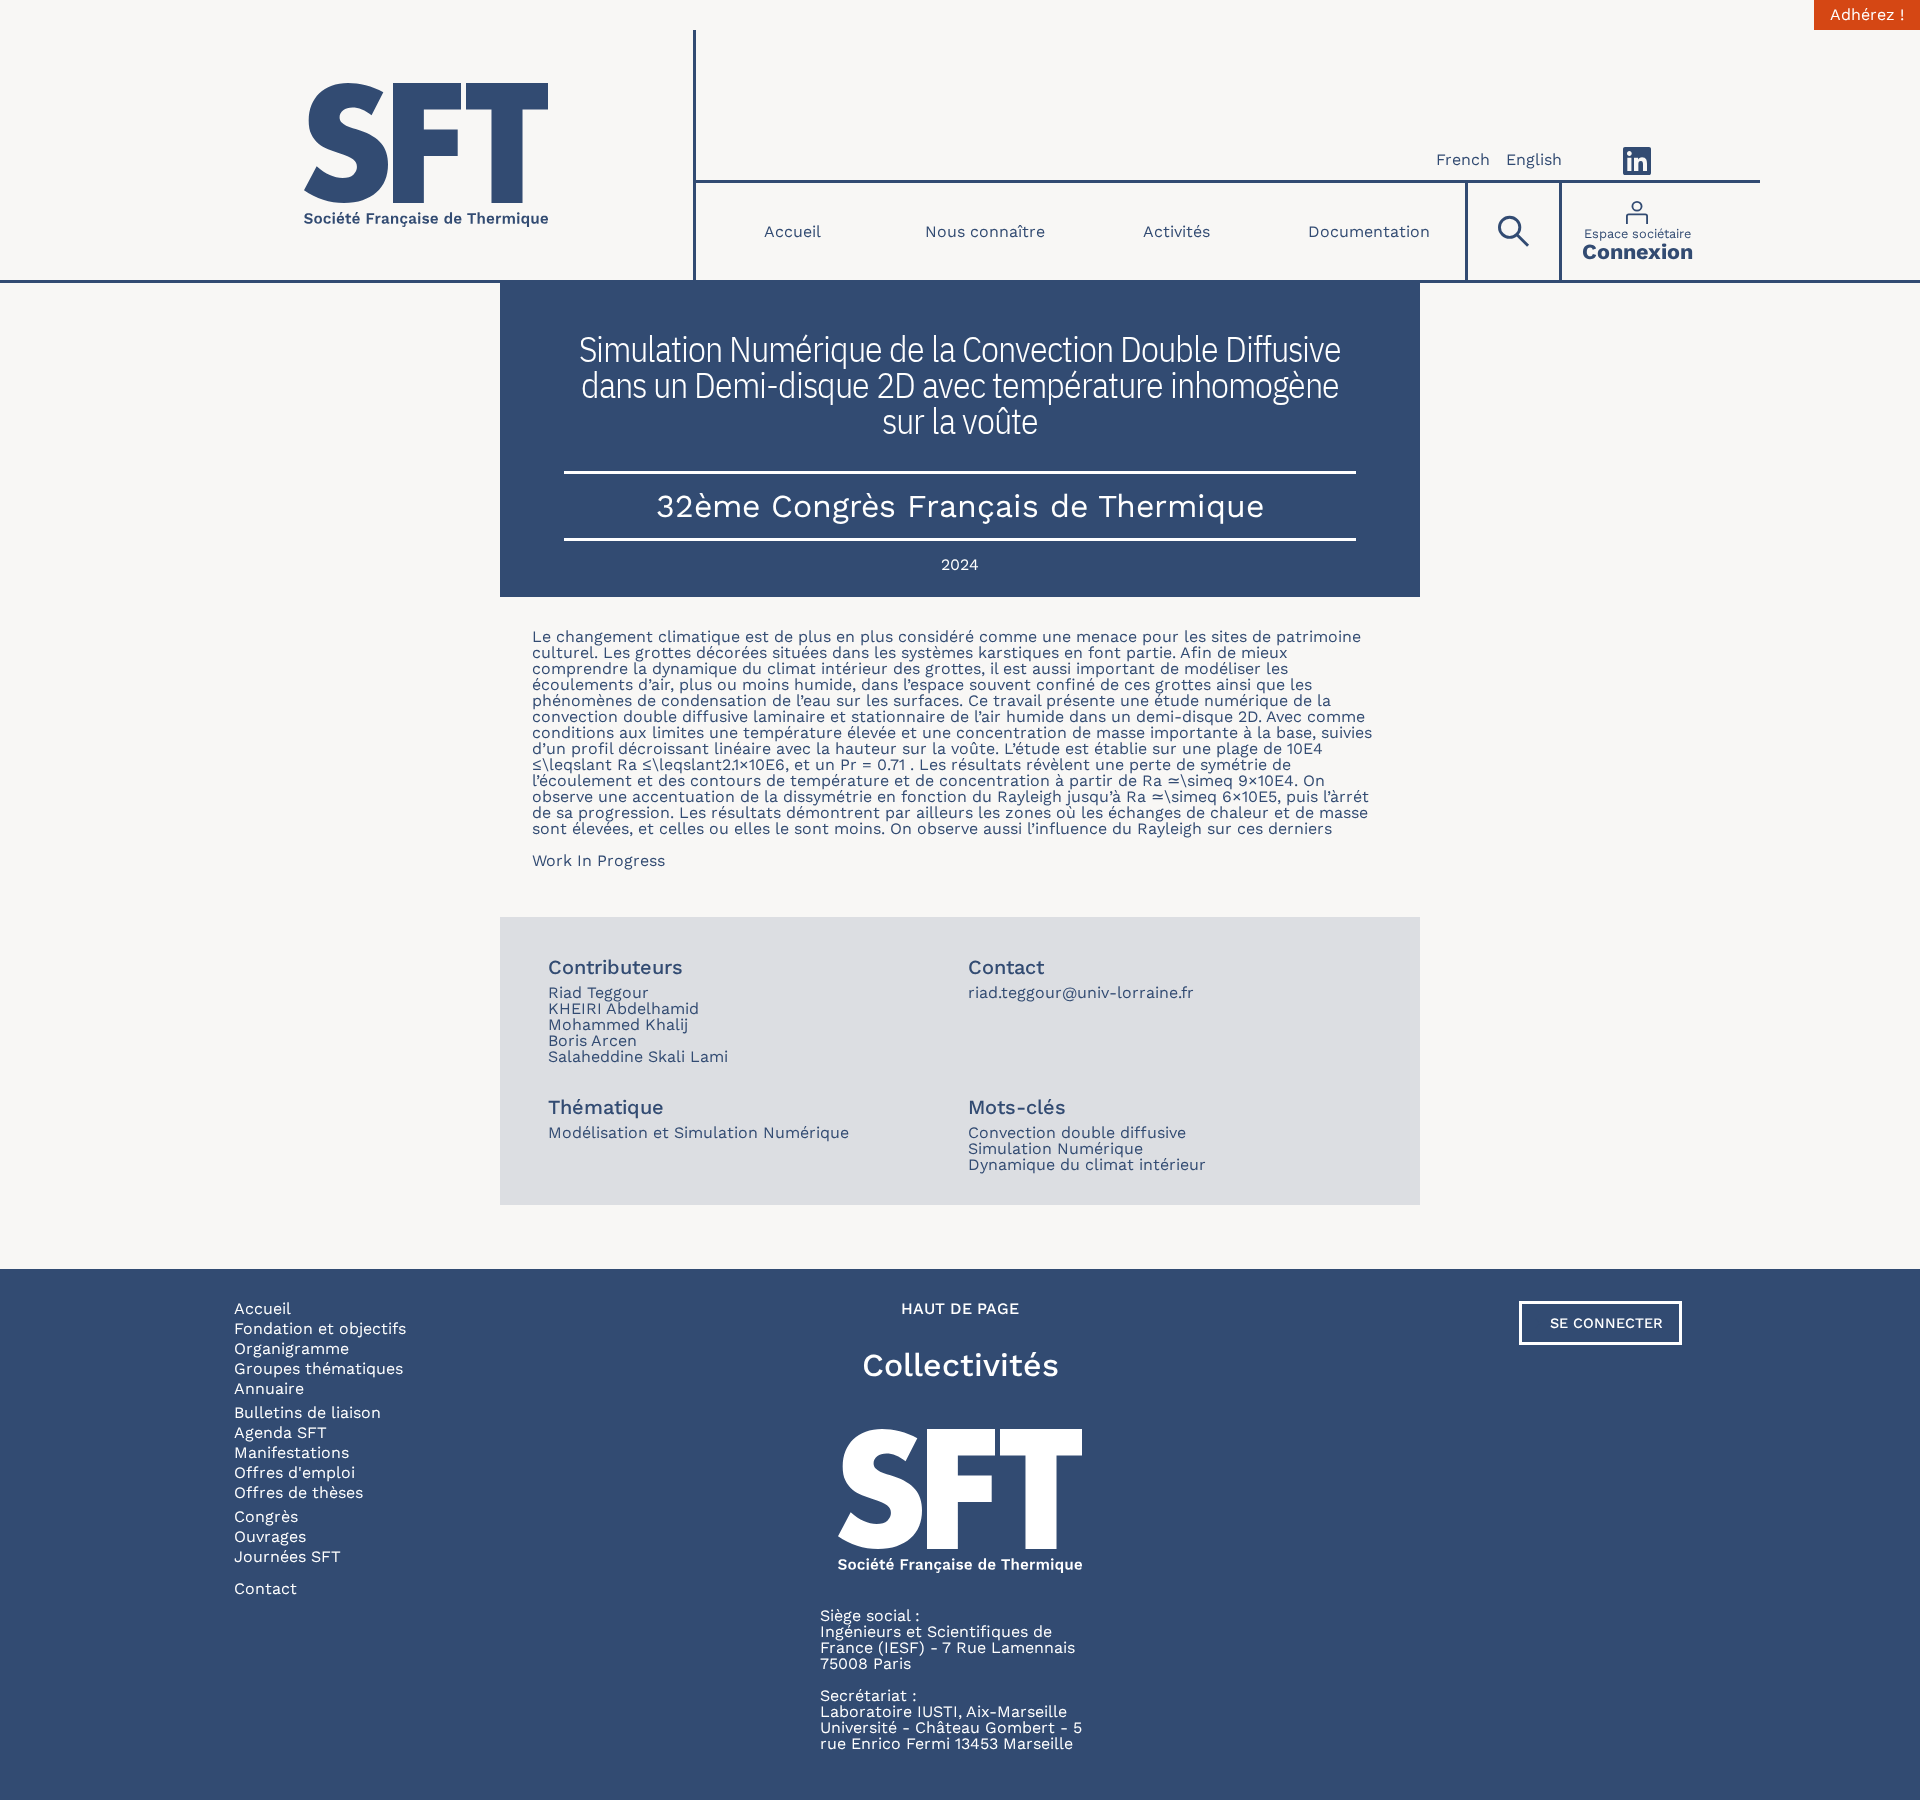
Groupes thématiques (318, 1368)
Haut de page (960, 1309)
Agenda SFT (280, 1432)
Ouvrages (270, 1536)
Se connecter (1606, 1323)
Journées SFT (287, 1556)
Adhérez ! (1867, 15)
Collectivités (960, 1365)
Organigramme (291, 1348)
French (1463, 159)
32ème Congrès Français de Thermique (960, 506)
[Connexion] (1637, 231)
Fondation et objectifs (320, 1328)
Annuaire (269, 1388)
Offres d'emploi (294, 1472)
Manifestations (291, 1452)
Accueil (792, 231)
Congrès (266, 1516)
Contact (265, 1588)
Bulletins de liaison (307, 1412)
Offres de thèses (298, 1492)
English (1534, 159)
